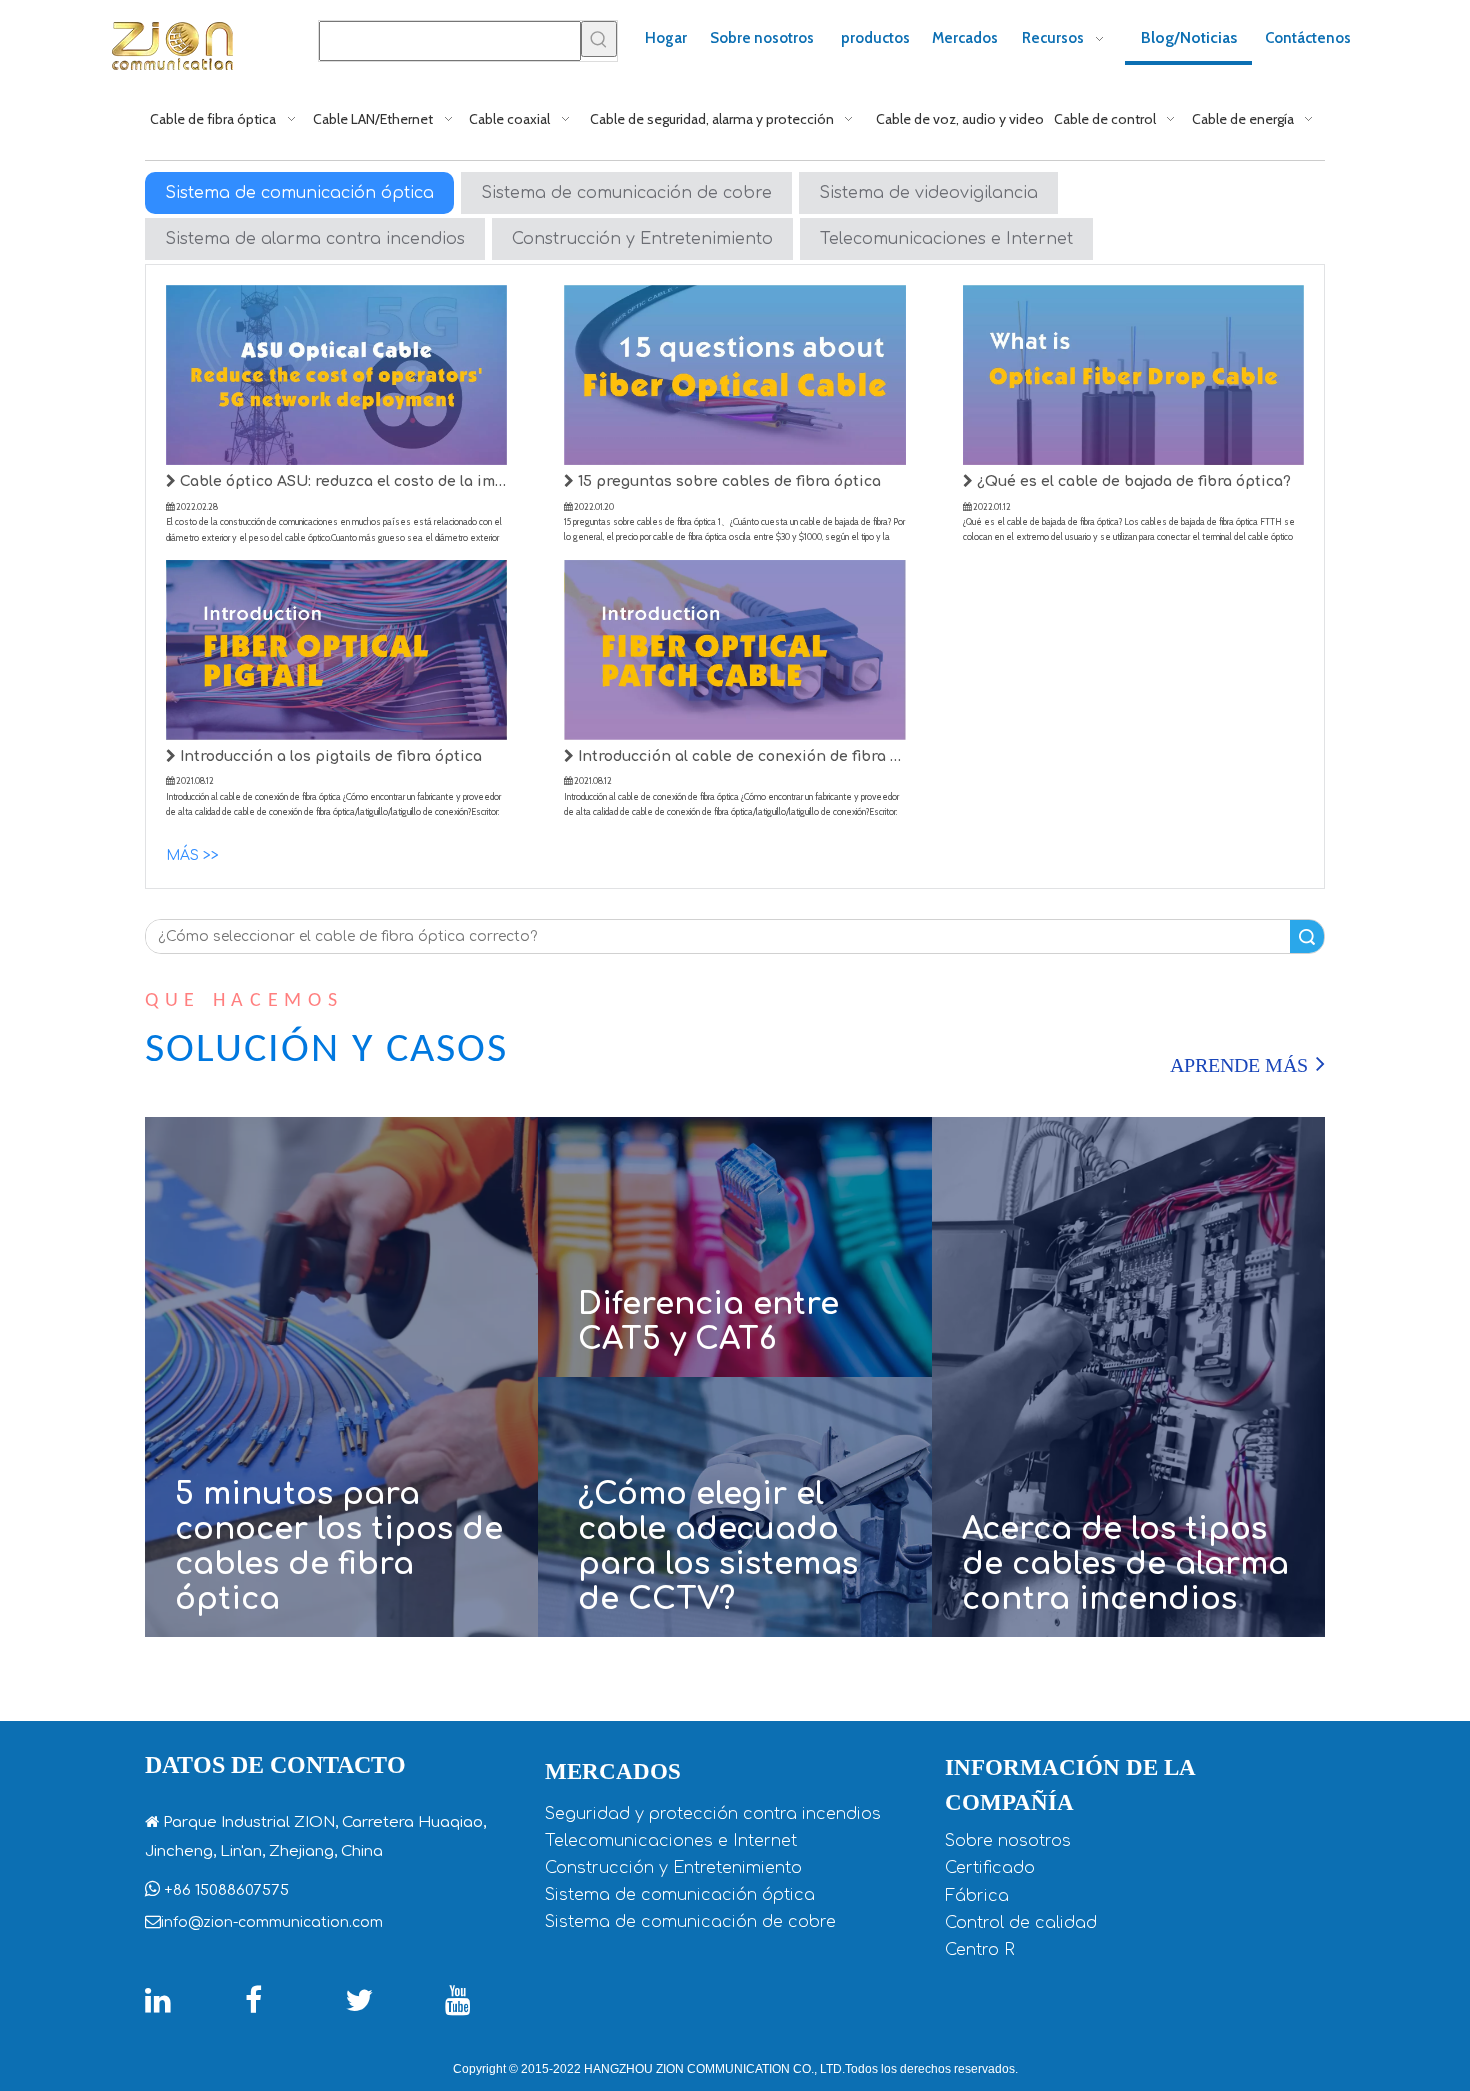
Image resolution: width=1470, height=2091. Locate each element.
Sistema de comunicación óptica (299, 193)
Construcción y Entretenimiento (642, 239)
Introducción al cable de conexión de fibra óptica (739, 756)
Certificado (990, 1868)
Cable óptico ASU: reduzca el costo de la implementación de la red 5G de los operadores (341, 481)
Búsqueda (1307, 936)
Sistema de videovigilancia (928, 193)
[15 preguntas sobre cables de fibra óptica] (734, 374)
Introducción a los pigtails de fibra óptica (329, 756)
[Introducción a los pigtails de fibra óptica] (336, 650)
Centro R (980, 1950)
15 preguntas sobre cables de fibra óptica (727, 481)
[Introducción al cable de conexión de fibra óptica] (734, 650)
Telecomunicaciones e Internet (946, 239)
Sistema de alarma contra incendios (315, 239)
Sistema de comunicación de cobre (626, 193)
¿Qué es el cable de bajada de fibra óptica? (1132, 481)
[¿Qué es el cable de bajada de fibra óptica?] (1133, 374)
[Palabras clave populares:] (599, 39)
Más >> (192, 855)
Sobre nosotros (1008, 1841)
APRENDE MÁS (1239, 1065)
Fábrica (977, 1896)
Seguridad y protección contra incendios (713, 1814)
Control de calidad (1021, 1923)
